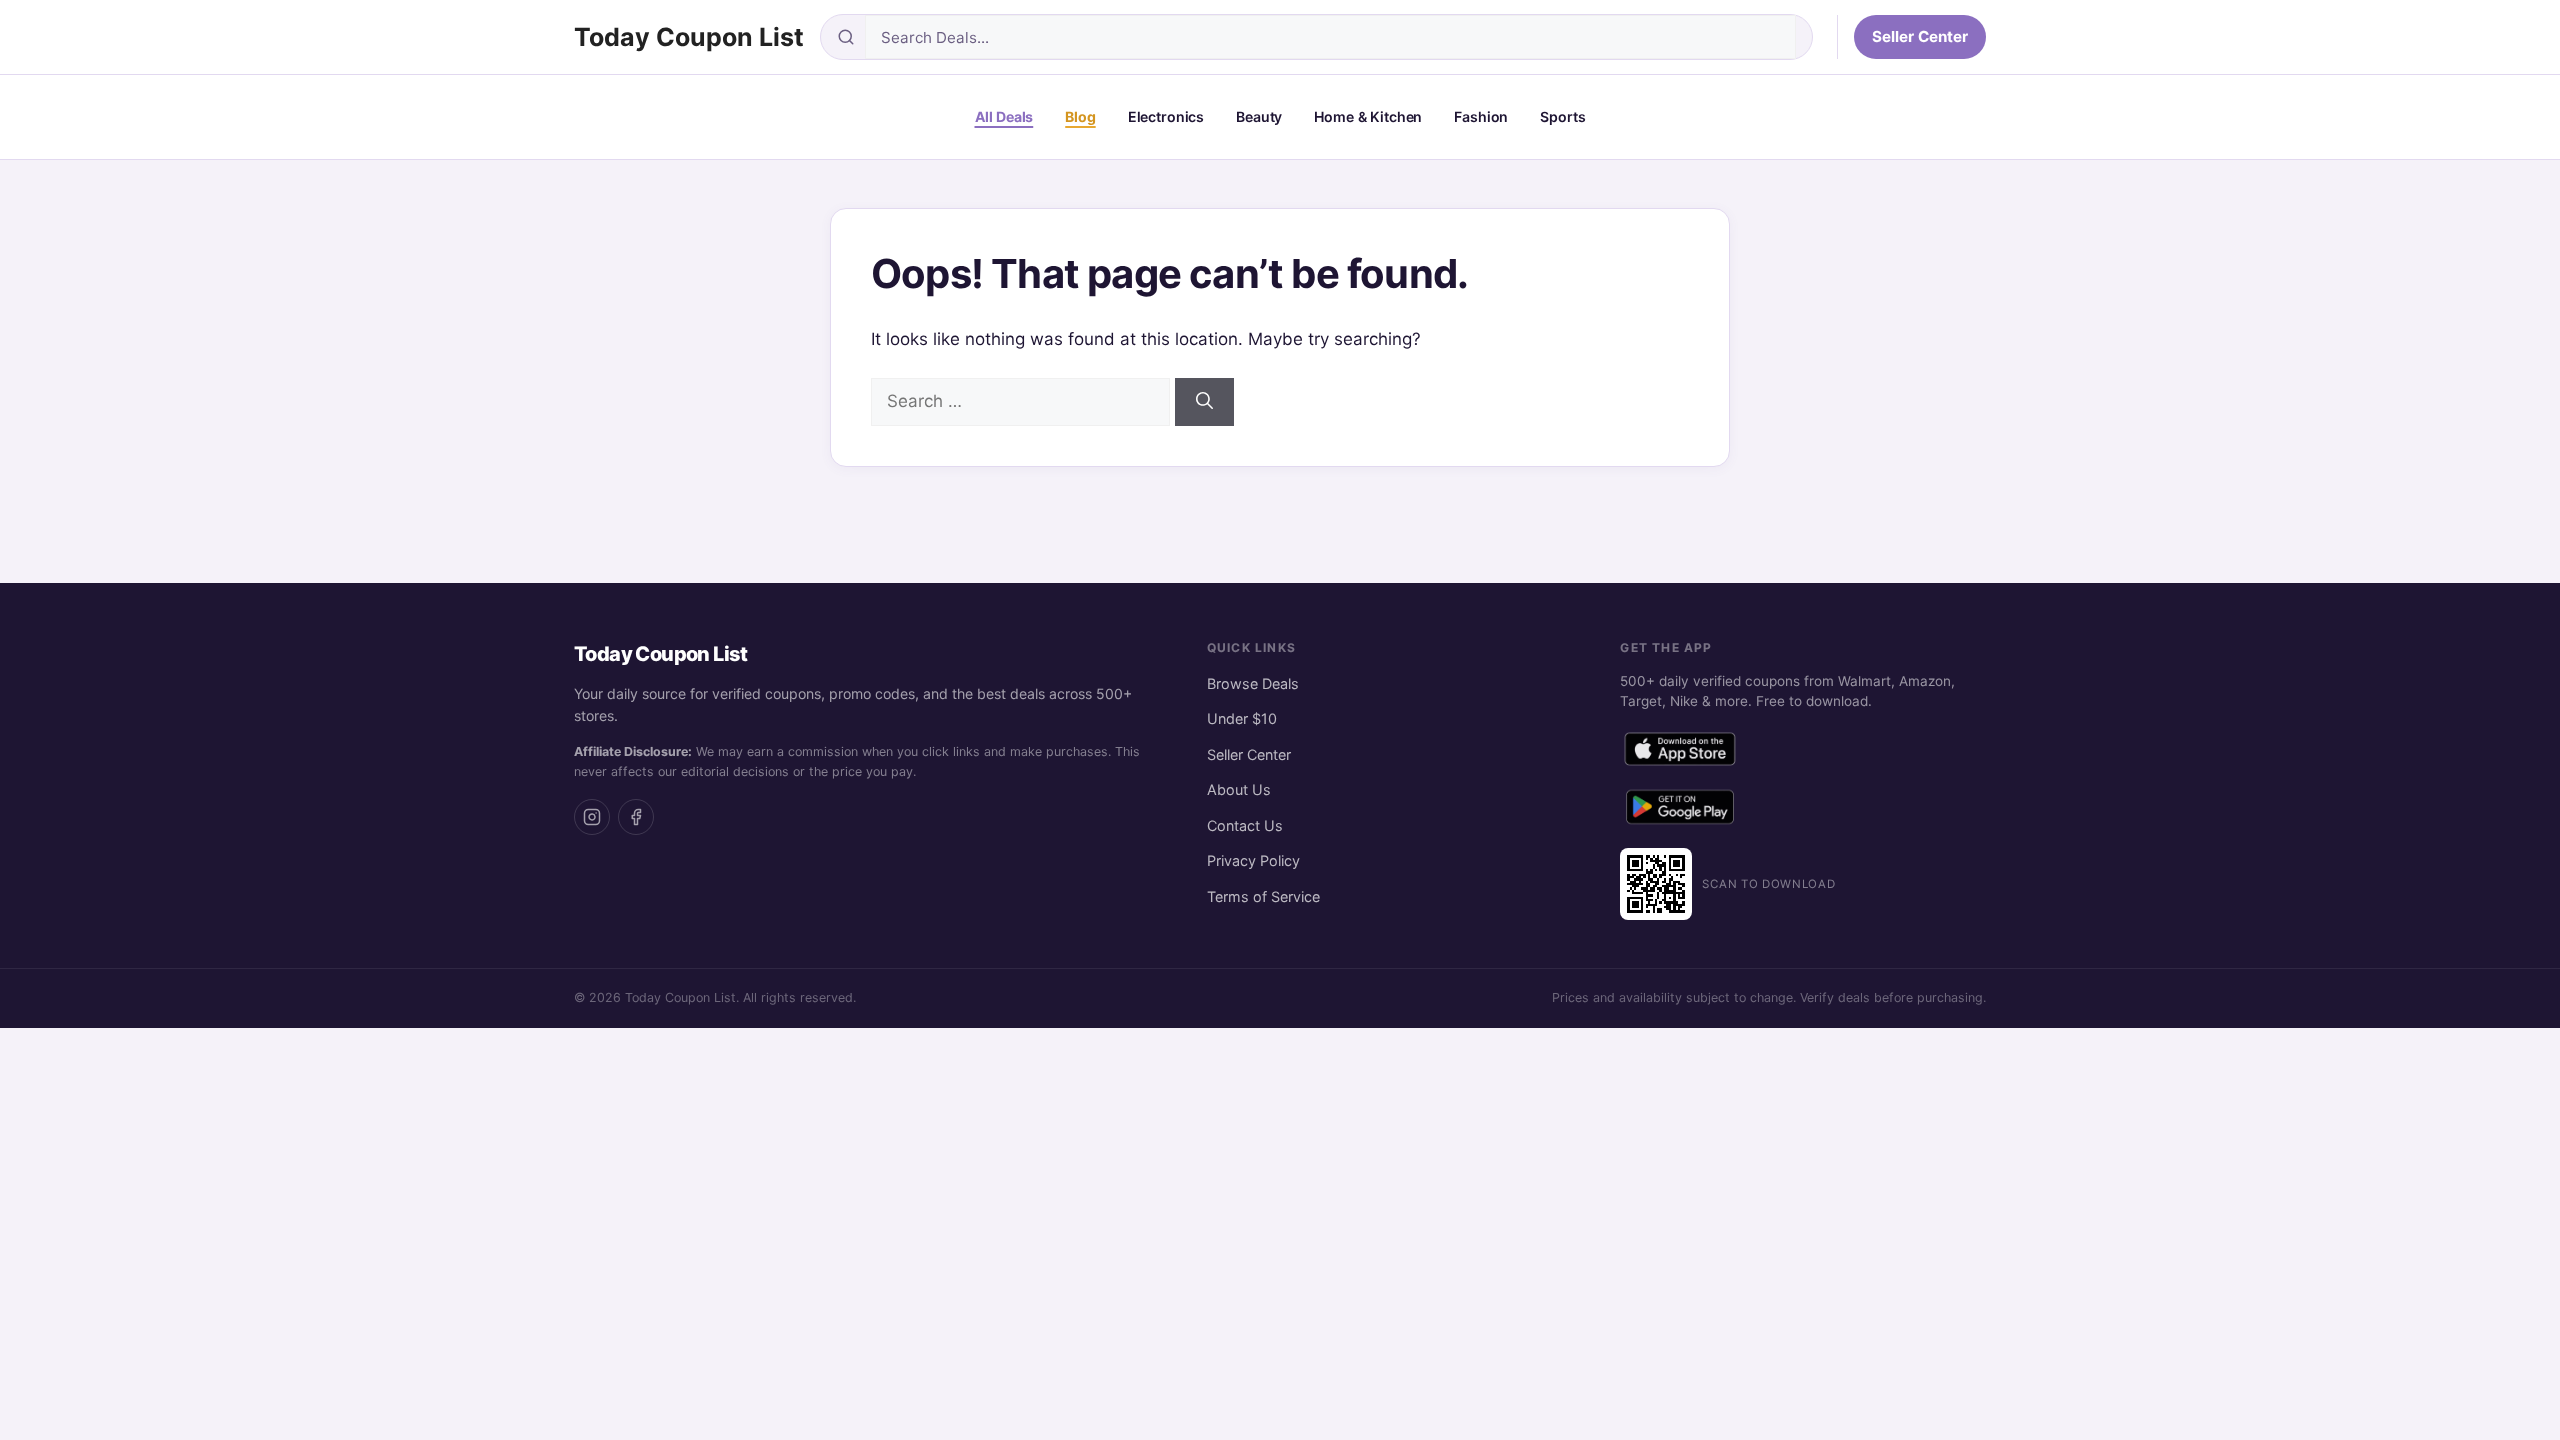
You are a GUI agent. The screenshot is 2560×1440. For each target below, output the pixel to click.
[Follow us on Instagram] (592, 817)
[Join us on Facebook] (636, 817)
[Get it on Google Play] (1680, 811)
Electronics (1166, 116)
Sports (1562, 116)
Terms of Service (1263, 896)
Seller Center (1920, 36)
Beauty (1259, 116)
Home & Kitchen (1368, 116)
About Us (1239, 789)
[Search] (1204, 402)
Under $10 (1242, 718)
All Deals (1004, 116)
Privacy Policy (1253, 860)
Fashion (1481, 116)
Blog (1080, 116)
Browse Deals (1253, 683)
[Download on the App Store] (1680, 753)
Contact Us (1245, 825)
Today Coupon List (689, 37)
